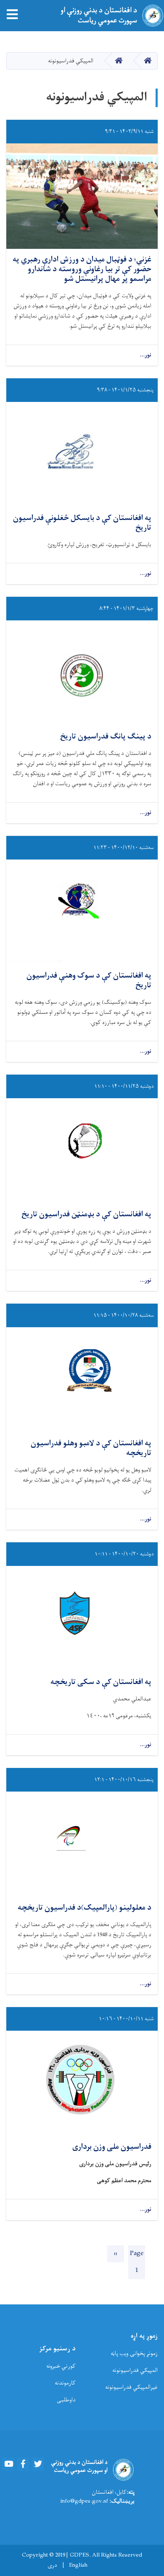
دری (52, 2565)
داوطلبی (66, 2400)
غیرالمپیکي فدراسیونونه (131, 2387)
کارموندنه (65, 2383)
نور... (145, 355)
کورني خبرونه (61, 2366)
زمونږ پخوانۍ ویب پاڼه (134, 2354)
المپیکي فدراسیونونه (135, 2370)
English (78, 2565)
